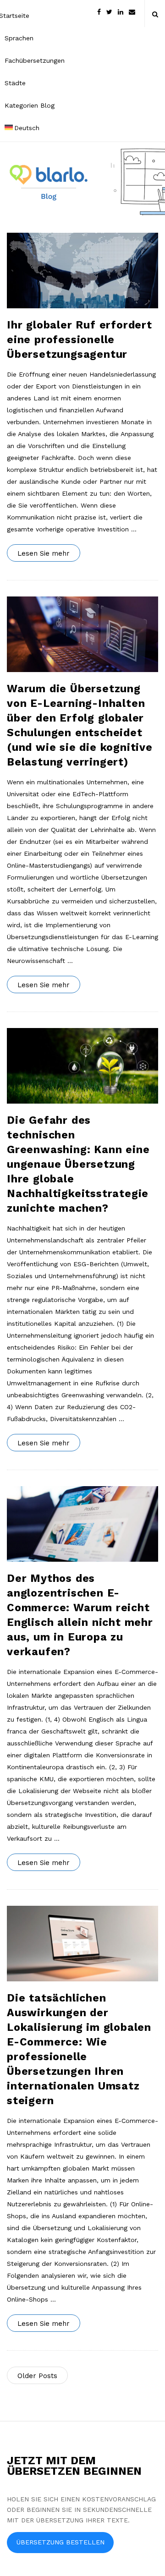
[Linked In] (121, 11)
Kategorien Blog (30, 105)
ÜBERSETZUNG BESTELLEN (60, 2542)
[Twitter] (109, 11)
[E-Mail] (132, 11)
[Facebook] (99, 11)
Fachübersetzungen (35, 60)
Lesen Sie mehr (44, 553)
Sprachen (19, 38)
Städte (15, 83)
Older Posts (37, 2376)
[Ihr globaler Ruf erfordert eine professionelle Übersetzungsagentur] (82, 271)
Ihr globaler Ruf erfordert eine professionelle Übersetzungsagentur (80, 340)
